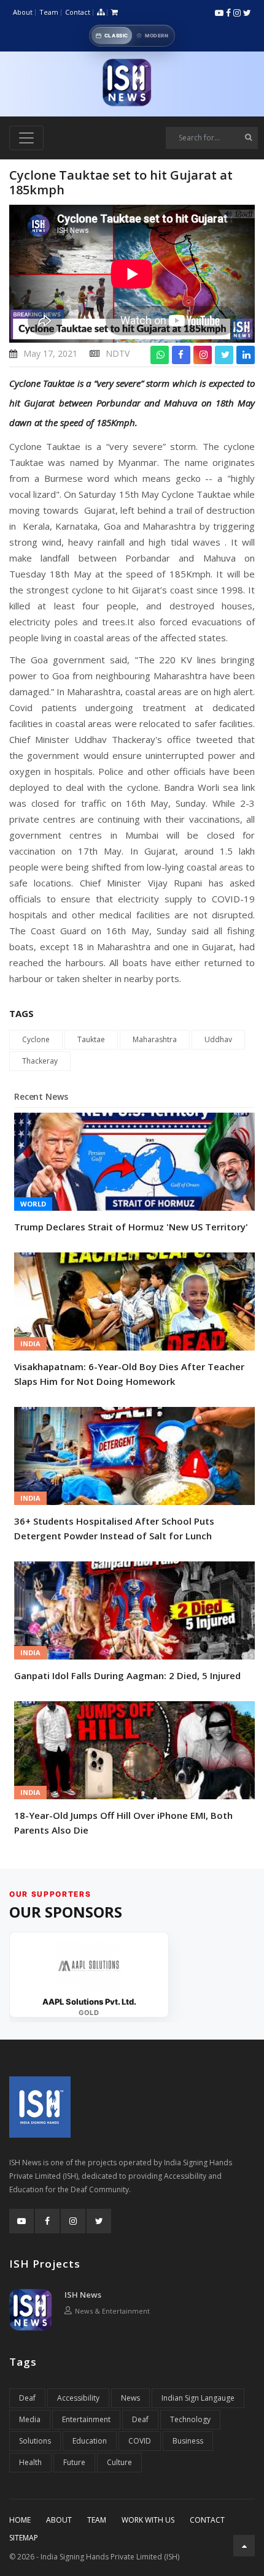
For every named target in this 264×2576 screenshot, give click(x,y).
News (130, 2398)
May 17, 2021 (50, 353)
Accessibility (78, 2398)
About (23, 12)
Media (30, 2419)
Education (90, 2441)
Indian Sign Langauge (198, 2398)
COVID (140, 2441)
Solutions (35, 2441)
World (33, 1204)
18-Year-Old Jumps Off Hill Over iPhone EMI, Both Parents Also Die (123, 1823)
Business (188, 2441)
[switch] (132, 36)
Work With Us (148, 2520)
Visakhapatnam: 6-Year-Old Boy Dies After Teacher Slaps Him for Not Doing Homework (129, 1374)
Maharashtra (155, 1039)
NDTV (118, 353)
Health (30, 2462)
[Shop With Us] (115, 13)
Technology (190, 2419)
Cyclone (36, 1039)
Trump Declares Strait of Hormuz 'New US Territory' (131, 1227)
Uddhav (218, 1039)
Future (74, 2462)
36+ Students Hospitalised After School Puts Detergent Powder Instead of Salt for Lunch (114, 1528)
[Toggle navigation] (26, 138)
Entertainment (86, 2419)
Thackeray (40, 1061)
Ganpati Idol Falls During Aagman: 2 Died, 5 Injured (127, 1675)
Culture (119, 2462)
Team (49, 12)
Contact (78, 12)
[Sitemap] (101, 13)
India (30, 1343)
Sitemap (24, 2538)
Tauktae (91, 1039)
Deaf (27, 2398)
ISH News (83, 2295)
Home (20, 2520)
